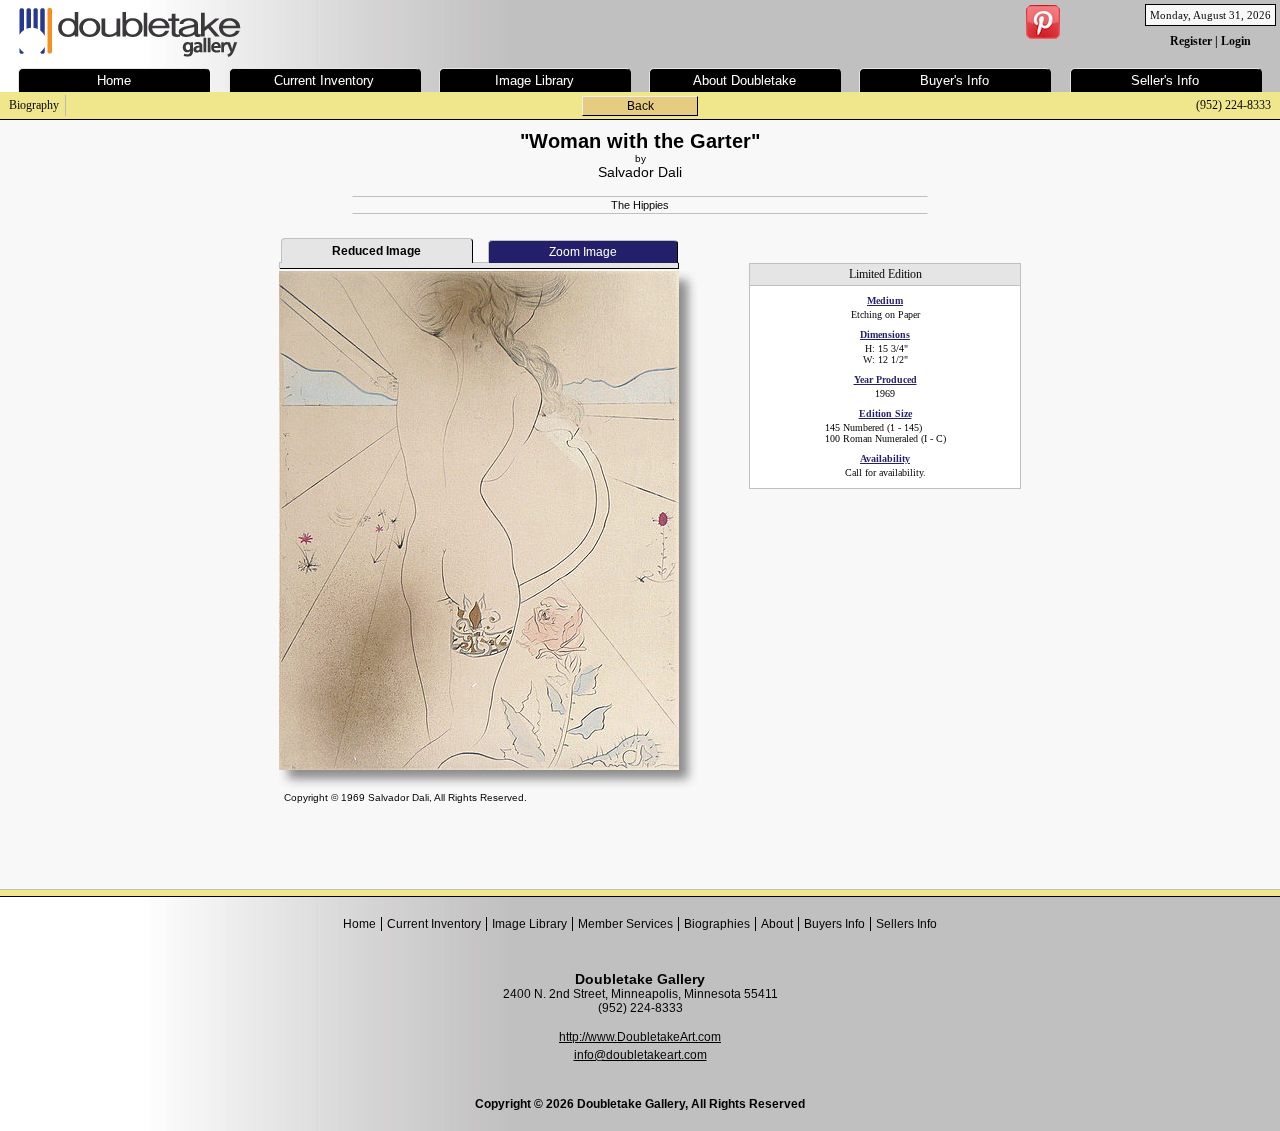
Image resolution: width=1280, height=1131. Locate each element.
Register (1191, 41)
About (777, 924)
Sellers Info (906, 924)
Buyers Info (834, 924)
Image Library (529, 924)
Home (359, 924)
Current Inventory (434, 924)
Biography (34, 105)
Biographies (717, 924)
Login (1236, 41)
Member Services (625, 924)
